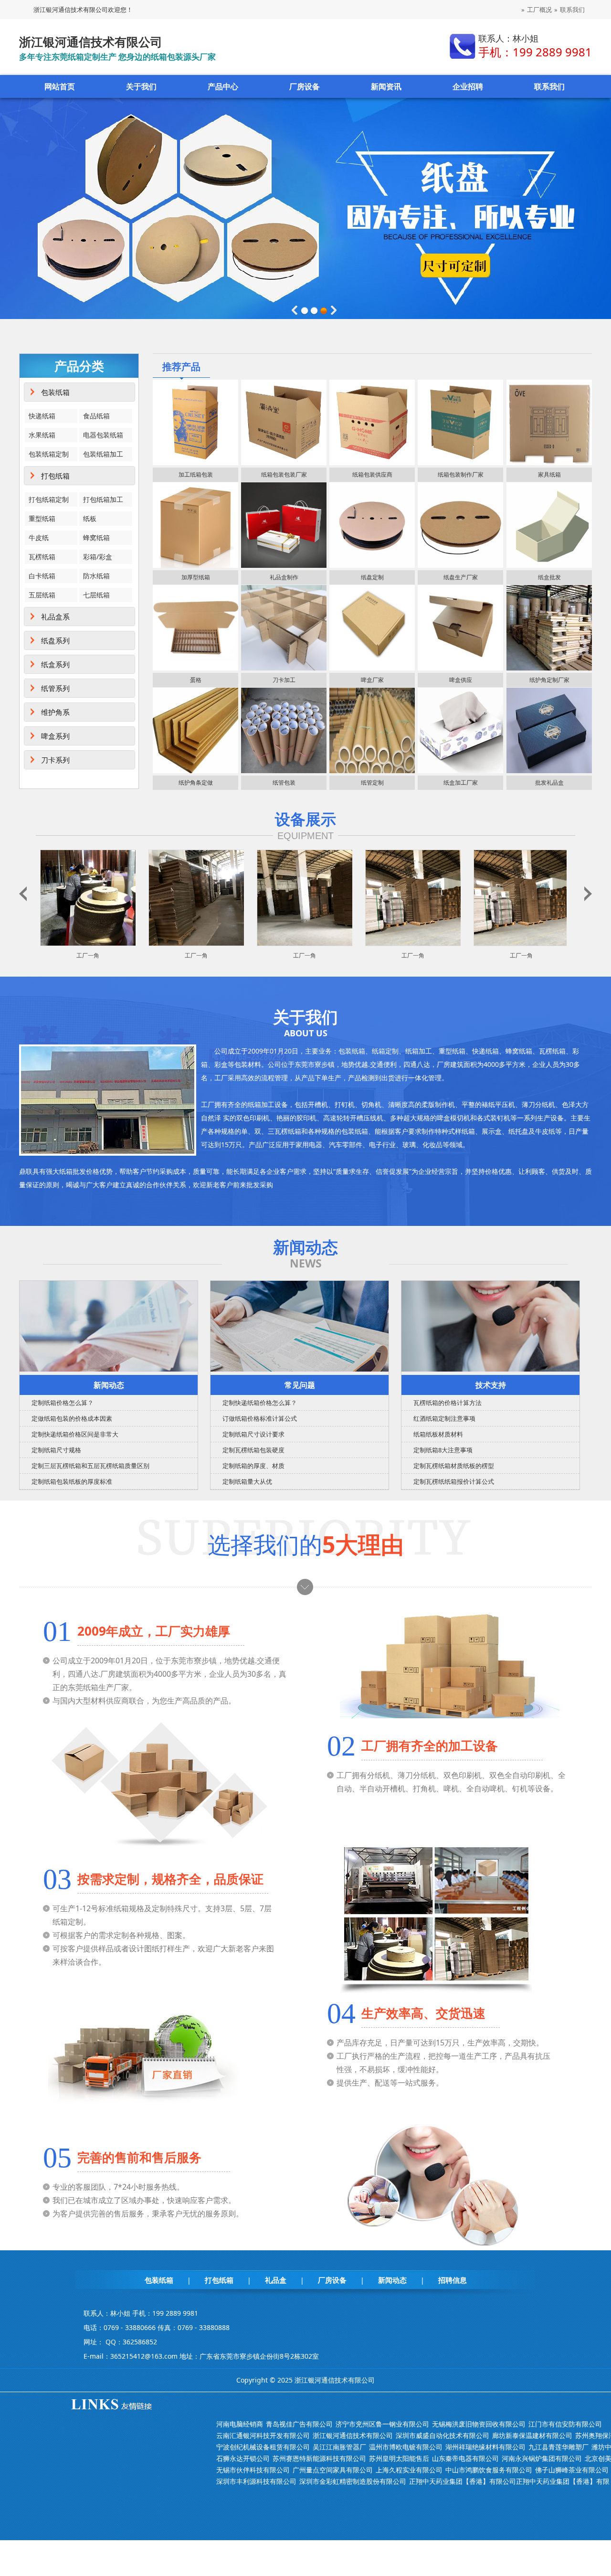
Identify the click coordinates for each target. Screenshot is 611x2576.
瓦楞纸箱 (42, 557)
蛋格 (196, 680)
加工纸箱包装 (196, 474)
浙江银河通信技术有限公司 (353, 2435)
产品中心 (223, 86)
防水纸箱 (96, 576)
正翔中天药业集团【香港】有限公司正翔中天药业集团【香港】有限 (509, 2481)
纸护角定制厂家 (549, 680)
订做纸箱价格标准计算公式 (260, 1418)
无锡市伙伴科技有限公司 (253, 2470)
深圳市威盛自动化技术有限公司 (442, 2435)
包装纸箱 (55, 392)
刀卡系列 (55, 760)
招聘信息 (453, 2280)
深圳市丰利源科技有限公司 (256, 2481)
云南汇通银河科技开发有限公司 (263, 2435)
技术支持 (491, 1385)
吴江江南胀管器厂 (339, 2447)
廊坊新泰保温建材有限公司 (532, 2435)
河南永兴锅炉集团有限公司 (542, 2458)
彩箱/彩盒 (98, 557)
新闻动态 (109, 1385)
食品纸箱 (96, 416)
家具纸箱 (549, 474)
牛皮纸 (39, 538)
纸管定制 (372, 782)
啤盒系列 (55, 736)
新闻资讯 (386, 86)
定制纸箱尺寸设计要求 (253, 1434)
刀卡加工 (284, 680)
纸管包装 (284, 782)
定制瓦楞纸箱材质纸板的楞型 (454, 1466)
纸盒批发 (549, 577)
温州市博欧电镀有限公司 (406, 2447)
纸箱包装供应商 (372, 474)
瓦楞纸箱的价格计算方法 (448, 1403)
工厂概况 (539, 10)
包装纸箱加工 (103, 454)
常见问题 (300, 1385)
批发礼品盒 (549, 782)
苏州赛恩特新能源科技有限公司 (319, 2458)
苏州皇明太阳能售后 (399, 2458)
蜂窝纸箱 (96, 538)
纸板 (90, 518)
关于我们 (141, 86)
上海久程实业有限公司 (409, 2470)
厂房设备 (305, 86)
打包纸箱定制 (49, 499)
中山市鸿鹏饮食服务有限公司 (489, 2470)
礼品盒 (276, 2280)
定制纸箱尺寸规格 (56, 1450)
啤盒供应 (461, 680)
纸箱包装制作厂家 (461, 474)
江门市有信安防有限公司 (565, 2424)
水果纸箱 (42, 435)
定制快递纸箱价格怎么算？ (260, 1403)
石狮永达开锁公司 (243, 2458)
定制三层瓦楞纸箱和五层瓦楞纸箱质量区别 (90, 1466)
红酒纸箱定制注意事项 (444, 1418)
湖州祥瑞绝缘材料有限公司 (485, 2447)
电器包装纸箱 (103, 435)
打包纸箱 (55, 476)
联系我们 (572, 10)
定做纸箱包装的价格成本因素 (72, 1418)
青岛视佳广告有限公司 (299, 2424)
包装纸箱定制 (49, 454)
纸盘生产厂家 (461, 577)
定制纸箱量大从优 (247, 1481)
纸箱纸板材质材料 (438, 1434)
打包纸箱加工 (103, 499)
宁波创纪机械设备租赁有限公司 (263, 2447)
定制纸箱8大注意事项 (443, 1450)
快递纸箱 (42, 416)
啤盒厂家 (372, 680)
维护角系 (55, 712)
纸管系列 (55, 688)
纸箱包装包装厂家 (284, 474)
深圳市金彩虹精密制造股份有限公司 (353, 2481)
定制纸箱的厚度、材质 (253, 1466)
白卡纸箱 (42, 576)
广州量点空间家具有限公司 (333, 2470)
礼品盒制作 (284, 577)
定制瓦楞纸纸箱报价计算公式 (454, 1481)
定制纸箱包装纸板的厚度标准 (72, 1481)
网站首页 (60, 86)
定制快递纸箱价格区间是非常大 (75, 1434)
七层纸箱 (96, 595)
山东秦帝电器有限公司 (465, 2458)
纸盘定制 (372, 577)
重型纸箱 (42, 518)
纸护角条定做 (196, 782)
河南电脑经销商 (240, 2424)
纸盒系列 (55, 664)
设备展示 (305, 819)
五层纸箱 (42, 595)
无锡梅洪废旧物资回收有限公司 (479, 2424)
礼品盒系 (55, 617)
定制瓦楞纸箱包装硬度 (253, 1450)
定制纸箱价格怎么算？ (63, 1403)
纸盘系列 (55, 640)
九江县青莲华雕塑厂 (558, 2447)
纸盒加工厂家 (461, 782)
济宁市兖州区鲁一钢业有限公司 (382, 2424)
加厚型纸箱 (196, 577)
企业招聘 (468, 86)
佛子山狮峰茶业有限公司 (572, 2470)
